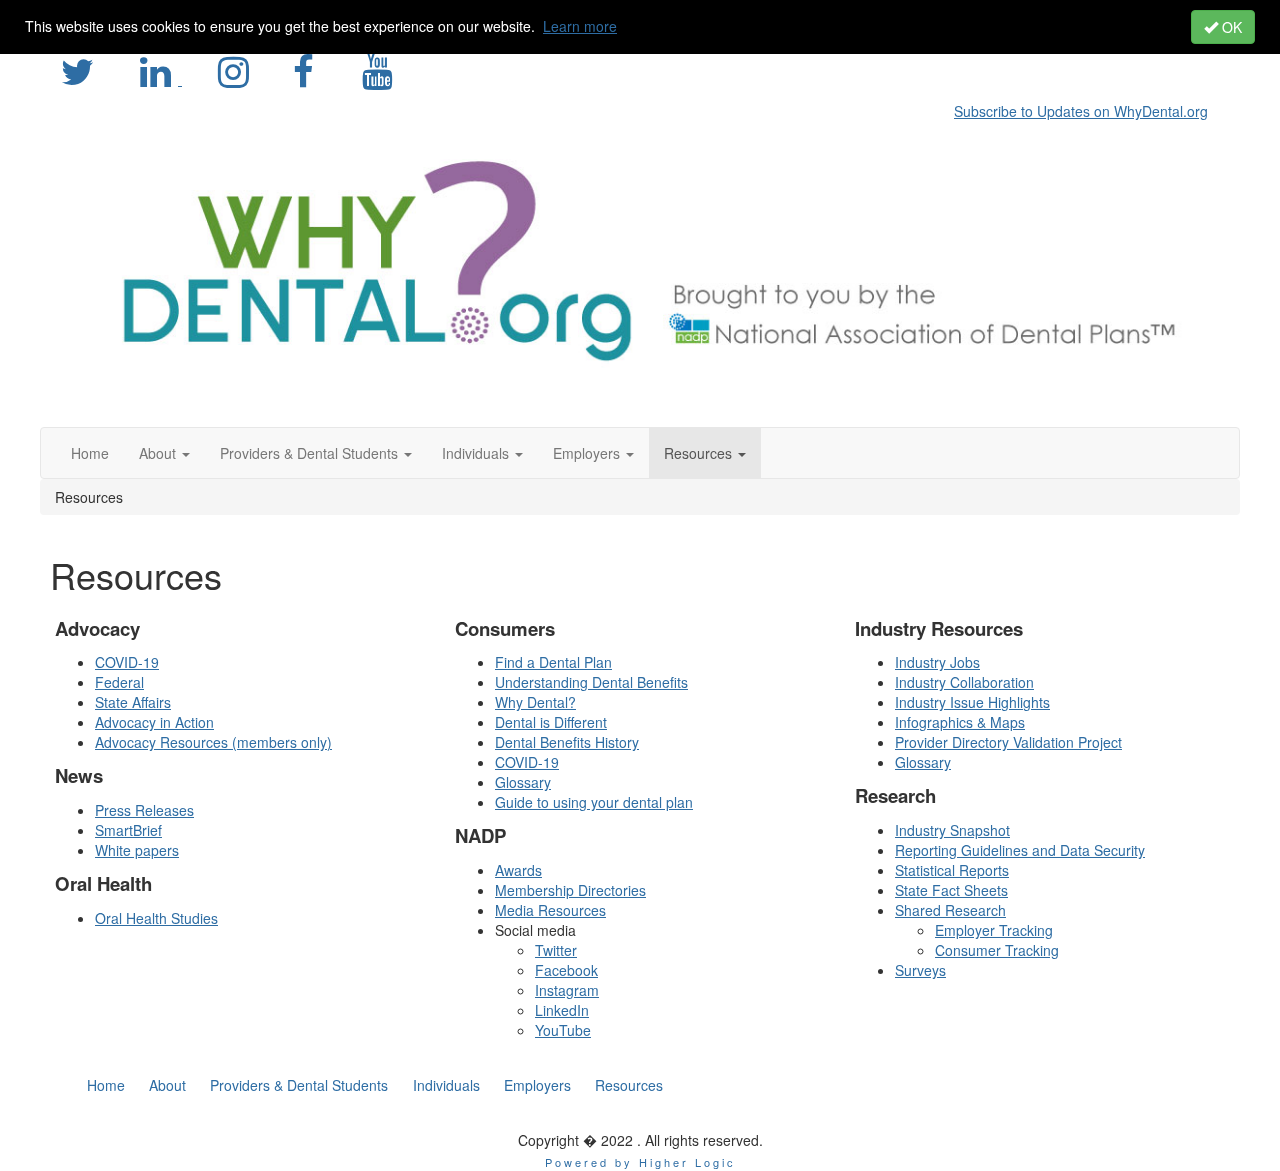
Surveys (920, 970)
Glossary (523, 782)
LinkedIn (562, 1010)
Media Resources (550, 910)
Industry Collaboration (964, 682)
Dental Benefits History (567, 742)
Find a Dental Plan (553, 662)
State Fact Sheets (951, 890)
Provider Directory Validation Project (1008, 742)
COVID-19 (127, 662)
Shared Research (950, 910)
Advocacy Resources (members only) (213, 742)
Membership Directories (570, 890)
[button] (164, 453)
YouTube (563, 1030)
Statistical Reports (952, 870)
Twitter (556, 950)
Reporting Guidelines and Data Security (1020, 850)
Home (106, 1085)
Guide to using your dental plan (594, 802)
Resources (629, 1085)
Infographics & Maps (960, 722)
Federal (119, 682)
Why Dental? (535, 702)
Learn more (580, 26)
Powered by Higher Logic (640, 1162)
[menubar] (1086, 108)
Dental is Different (551, 722)
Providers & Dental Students (299, 1085)
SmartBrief (128, 830)
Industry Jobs (937, 662)
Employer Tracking (994, 930)
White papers (137, 850)
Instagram (567, 990)
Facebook (566, 970)
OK (1230, 27)
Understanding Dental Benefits (591, 682)
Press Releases (144, 810)
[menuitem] (1086, 108)
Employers (537, 1085)
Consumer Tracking (997, 950)
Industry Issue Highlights (972, 702)
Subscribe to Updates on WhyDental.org (1081, 111)
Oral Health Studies (156, 918)
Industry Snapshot (952, 830)
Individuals (446, 1085)
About (167, 1085)
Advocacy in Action (154, 722)
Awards (518, 870)
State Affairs (133, 702)
